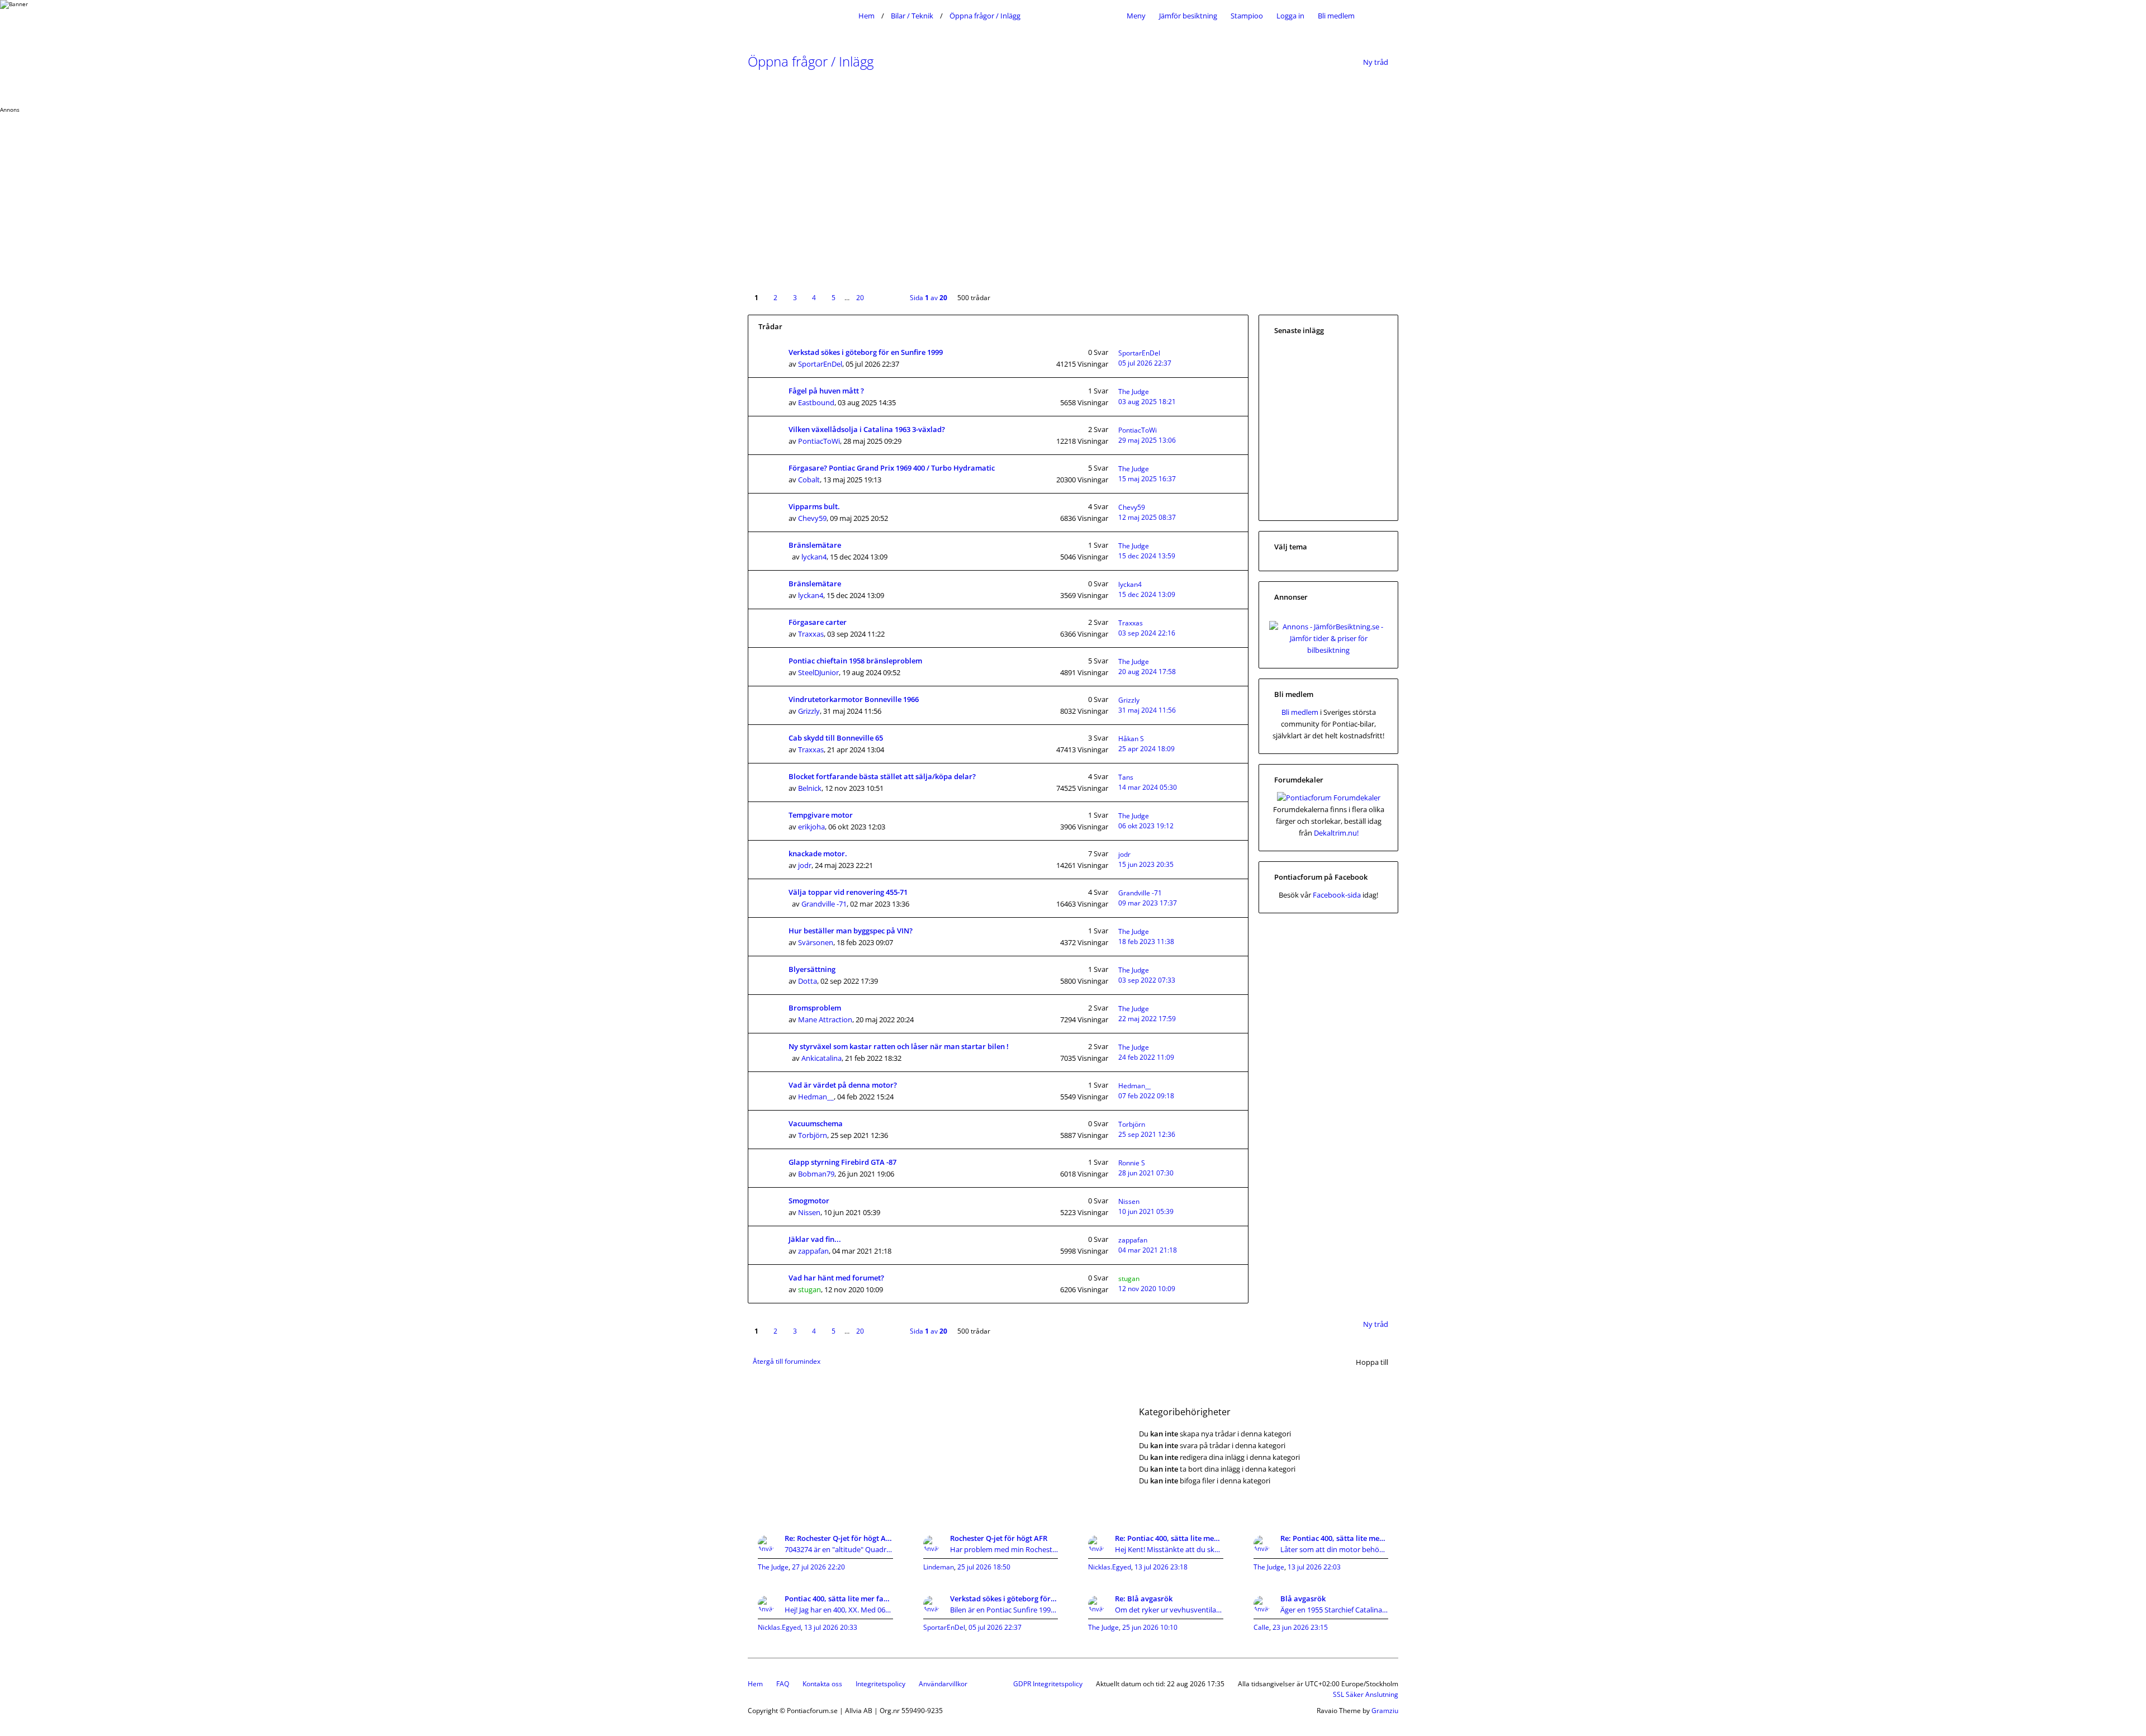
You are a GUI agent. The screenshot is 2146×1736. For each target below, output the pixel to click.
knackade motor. (818, 853)
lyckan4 (814, 557)
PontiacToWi (819, 441)
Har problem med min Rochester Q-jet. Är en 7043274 (1004, 1549)
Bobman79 (816, 1174)
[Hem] (800, 16)
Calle (1261, 1627)
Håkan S (1131, 739)
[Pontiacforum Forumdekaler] (1329, 798)
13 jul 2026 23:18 (1161, 1567)
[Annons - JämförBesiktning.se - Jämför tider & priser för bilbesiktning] (1328, 650)
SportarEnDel (820, 364)
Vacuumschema (816, 1123)
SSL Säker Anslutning (1366, 1694)
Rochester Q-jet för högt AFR (999, 1538)
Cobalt (809, 480)
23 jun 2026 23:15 (1300, 1627)
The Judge (1134, 392)
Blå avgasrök (1303, 1599)
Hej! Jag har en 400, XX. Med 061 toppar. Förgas (839, 1610)
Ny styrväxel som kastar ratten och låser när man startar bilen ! (899, 1046)
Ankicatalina (822, 1058)
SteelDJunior (818, 672)
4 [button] (814, 298)
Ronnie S (1132, 1163)
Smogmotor (809, 1201)
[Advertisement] (335, 192)
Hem (755, 1684)
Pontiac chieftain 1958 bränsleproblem (855, 661)
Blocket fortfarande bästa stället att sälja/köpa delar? (882, 776)
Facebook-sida (1337, 895)
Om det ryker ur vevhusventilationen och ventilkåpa (1169, 1610)
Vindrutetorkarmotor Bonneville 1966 (854, 699)
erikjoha (811, 827)
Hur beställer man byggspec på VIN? (851, 931)
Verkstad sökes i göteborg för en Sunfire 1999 (866, 352)
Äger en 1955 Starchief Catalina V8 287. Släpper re (1335, 1610)
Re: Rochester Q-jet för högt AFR (839, 1538)
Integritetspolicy (880, 1684)
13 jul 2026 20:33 (831, 1627)
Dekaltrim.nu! (1336, 833)
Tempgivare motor (821, 815)
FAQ (783, 1684)
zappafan (813, 1251)
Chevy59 (812, 518)
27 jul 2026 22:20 (818, 1567)
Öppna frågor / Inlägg (811, 61)
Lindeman (939, 1567)
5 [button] (834, 298)
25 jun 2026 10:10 (1150, 1627)
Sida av (929, 298)
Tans (1126, 777)
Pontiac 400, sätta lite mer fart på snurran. (839, 1599)
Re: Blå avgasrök (1144, 1599)
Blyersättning (812, 969)
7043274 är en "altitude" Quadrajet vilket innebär (839, 1549)
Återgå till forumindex (787, 1361)
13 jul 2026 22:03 (1314, 1567)
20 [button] (860, 298)
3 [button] (795, 298)
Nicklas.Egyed (1110, 1567)
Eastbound (816, 402)
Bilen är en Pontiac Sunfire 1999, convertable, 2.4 (1004, 1610)
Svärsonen (816, 942)
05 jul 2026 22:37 (995, 1627)
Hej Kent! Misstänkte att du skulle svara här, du (1169, 1549)
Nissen (809, 1212)
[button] (881, 290)
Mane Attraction (825, 1019)
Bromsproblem (815, 1008)
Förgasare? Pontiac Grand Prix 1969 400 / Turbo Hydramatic (892, 468)
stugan (810, 1289)
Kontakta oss (822, 1684)
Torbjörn (813, 1135)
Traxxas (811, 634)
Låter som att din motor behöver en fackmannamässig (1335, 1549)
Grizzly (809, 711)
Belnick (810, 788)
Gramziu (1385, 1711)
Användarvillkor (943, 1684)
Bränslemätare (815, 545)
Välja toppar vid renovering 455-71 (848, 892)
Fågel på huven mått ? (826, 391)
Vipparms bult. (814, 506)
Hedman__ (816, 1097)
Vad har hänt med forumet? (836, 1278)
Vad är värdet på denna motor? (843, 1085)
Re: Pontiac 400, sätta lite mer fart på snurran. (1169, 1538)
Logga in (1290, 16)
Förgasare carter (818, 622)
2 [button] (775, 298)
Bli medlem (1336, 16)
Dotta (808, 981)
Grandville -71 (824, 904)
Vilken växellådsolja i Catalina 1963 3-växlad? (867, 429)
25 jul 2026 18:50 (984, 1567)
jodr (805, 865)
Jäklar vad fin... (815, 1239)
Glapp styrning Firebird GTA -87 (842, 1162)
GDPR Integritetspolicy (1048, 1684)
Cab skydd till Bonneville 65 (836, 738)
